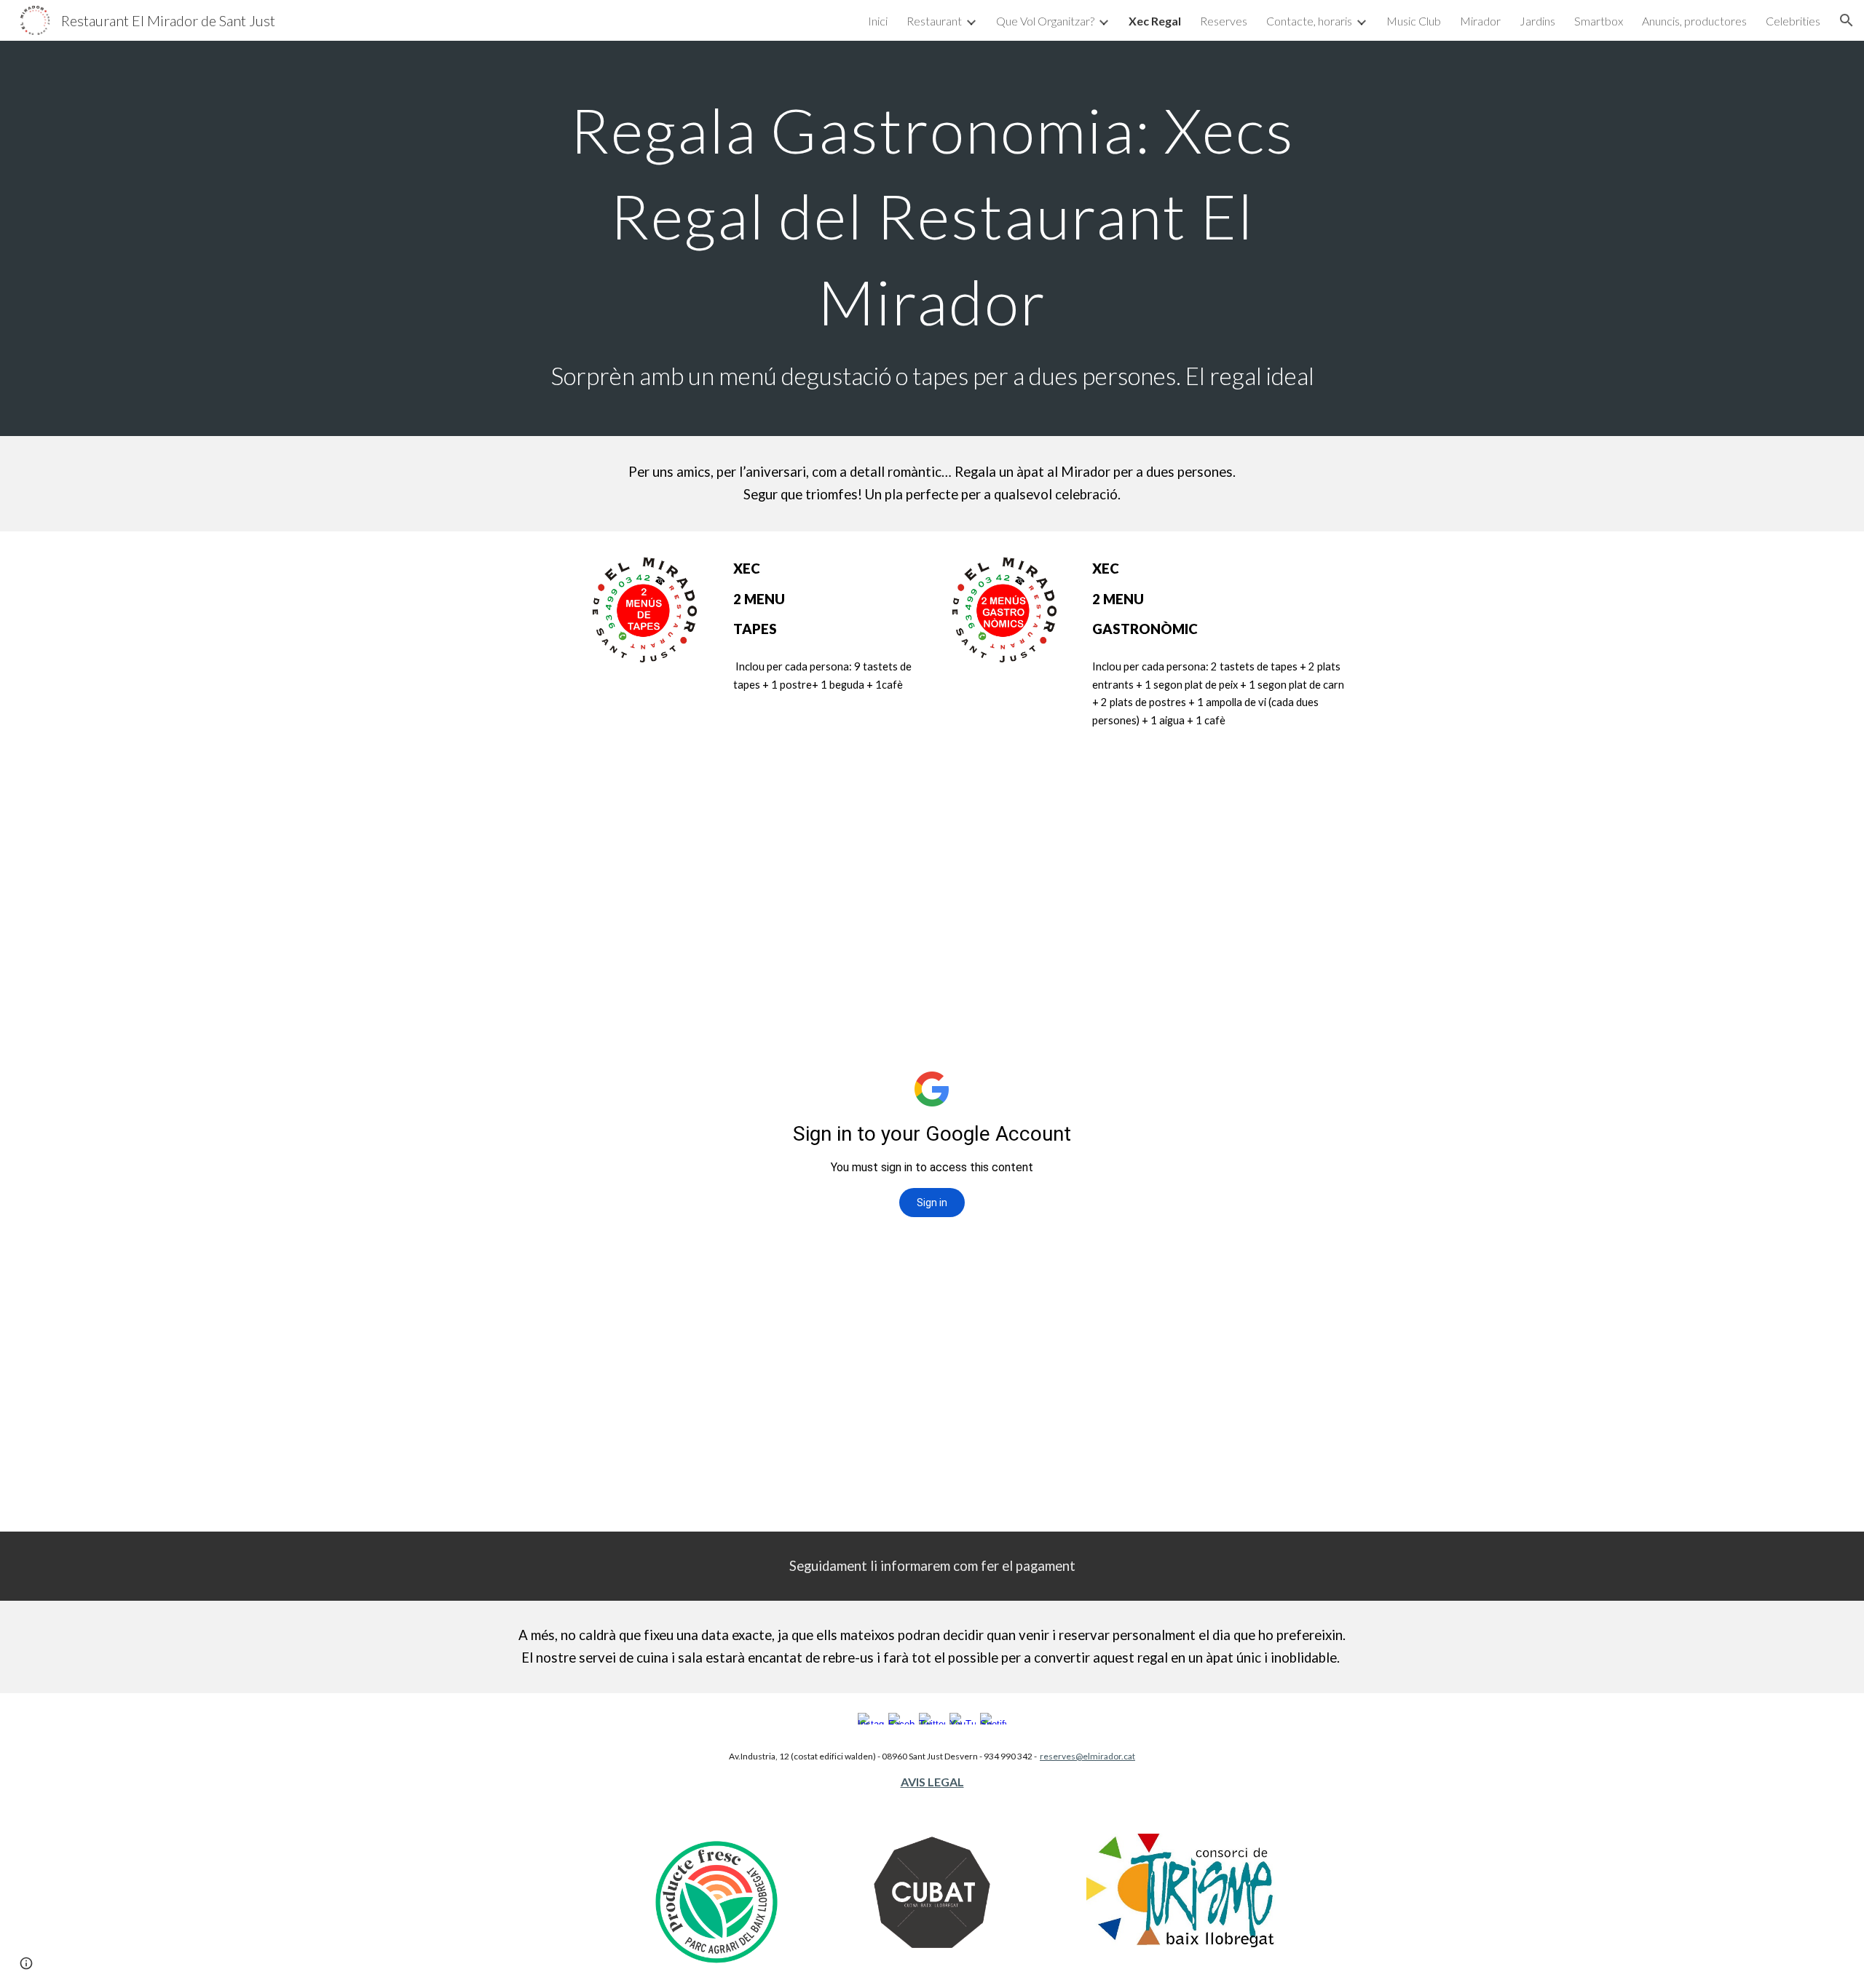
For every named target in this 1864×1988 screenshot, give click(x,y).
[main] (932, 238)
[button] (1847, 20)
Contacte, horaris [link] (1309, 21)
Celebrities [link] (1793, 21)
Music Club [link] (1414, 21)
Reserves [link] (1224, 21)
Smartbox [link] (1599, 21)
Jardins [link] (1537, 21)
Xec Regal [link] (1155, 21)
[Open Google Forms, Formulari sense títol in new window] (1324, 793)
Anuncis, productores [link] (1694, 21)
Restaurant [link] (934, 21)
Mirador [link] (1480, 21)
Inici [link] (878, 21)
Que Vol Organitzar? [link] (1045, 21)
